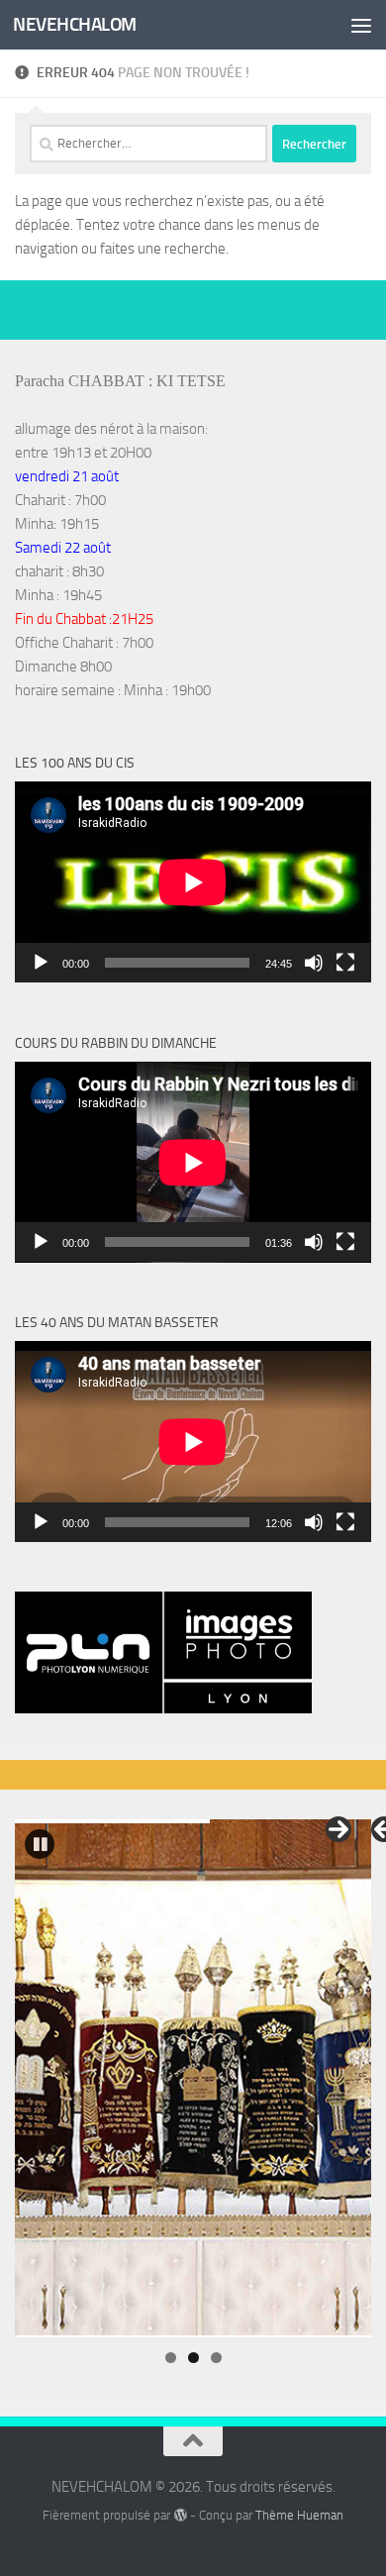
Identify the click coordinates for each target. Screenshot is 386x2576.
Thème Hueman (299, 2515)
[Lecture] (41, 963)
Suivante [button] (338, 1829)
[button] (40, 1844)
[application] (193, 882)
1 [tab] (171, 2358)
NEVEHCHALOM (75, 24)
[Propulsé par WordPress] (180, 2515)
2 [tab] (193, 2358)
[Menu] (361, 25)
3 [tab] (216, 2358)
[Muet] (314, 963)
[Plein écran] (345, 963)
